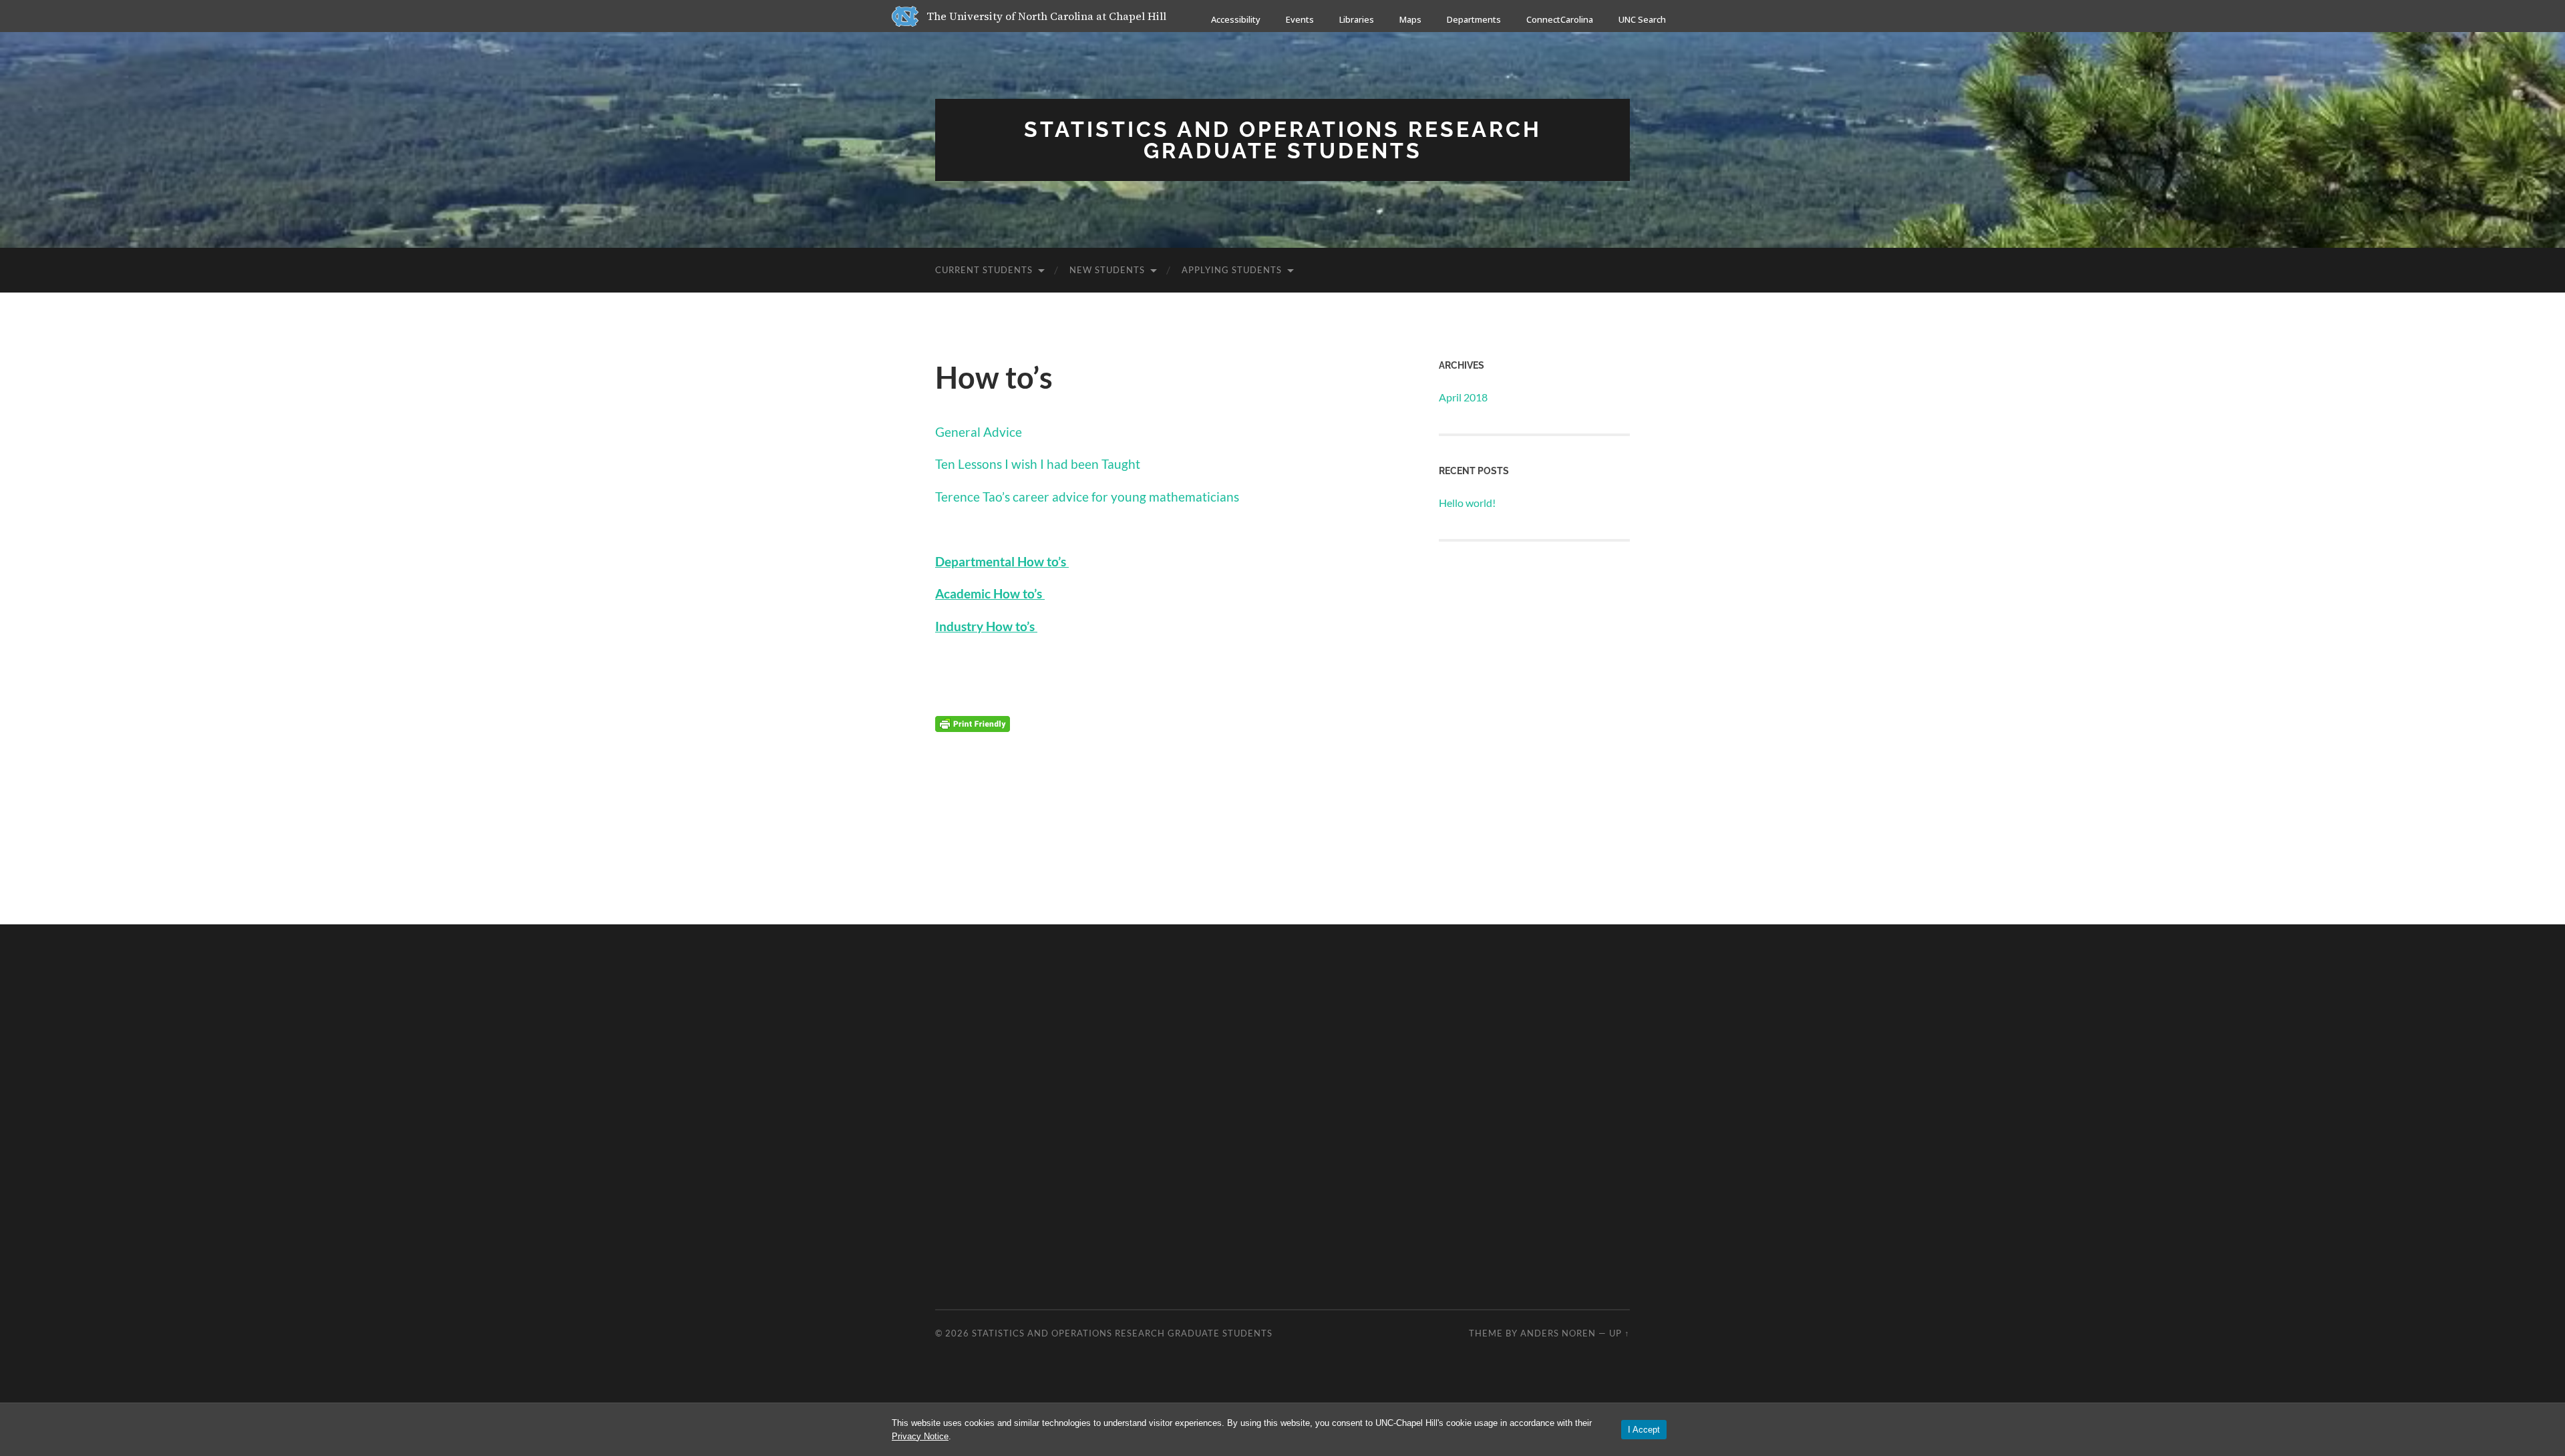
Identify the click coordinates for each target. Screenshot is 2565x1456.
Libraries (1357, 19)
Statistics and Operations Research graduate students (1283, 140)
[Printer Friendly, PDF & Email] (973, 723)
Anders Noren (1558, 1333)
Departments (1474, 19)
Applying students (1232, 270)
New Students (1107, 270)
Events (1300, 19)
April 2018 (1463, 397)
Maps (1410, 19)
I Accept (1644, 1430)
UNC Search (1642, 19)
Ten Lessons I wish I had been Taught (1038, 464)
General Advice (979, 432)
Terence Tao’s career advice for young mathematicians (1087, 497)
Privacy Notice (920, 1436)
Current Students (984, 270)
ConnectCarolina (1560, 19)
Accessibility (1236, 19)
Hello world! (1467, 503)
